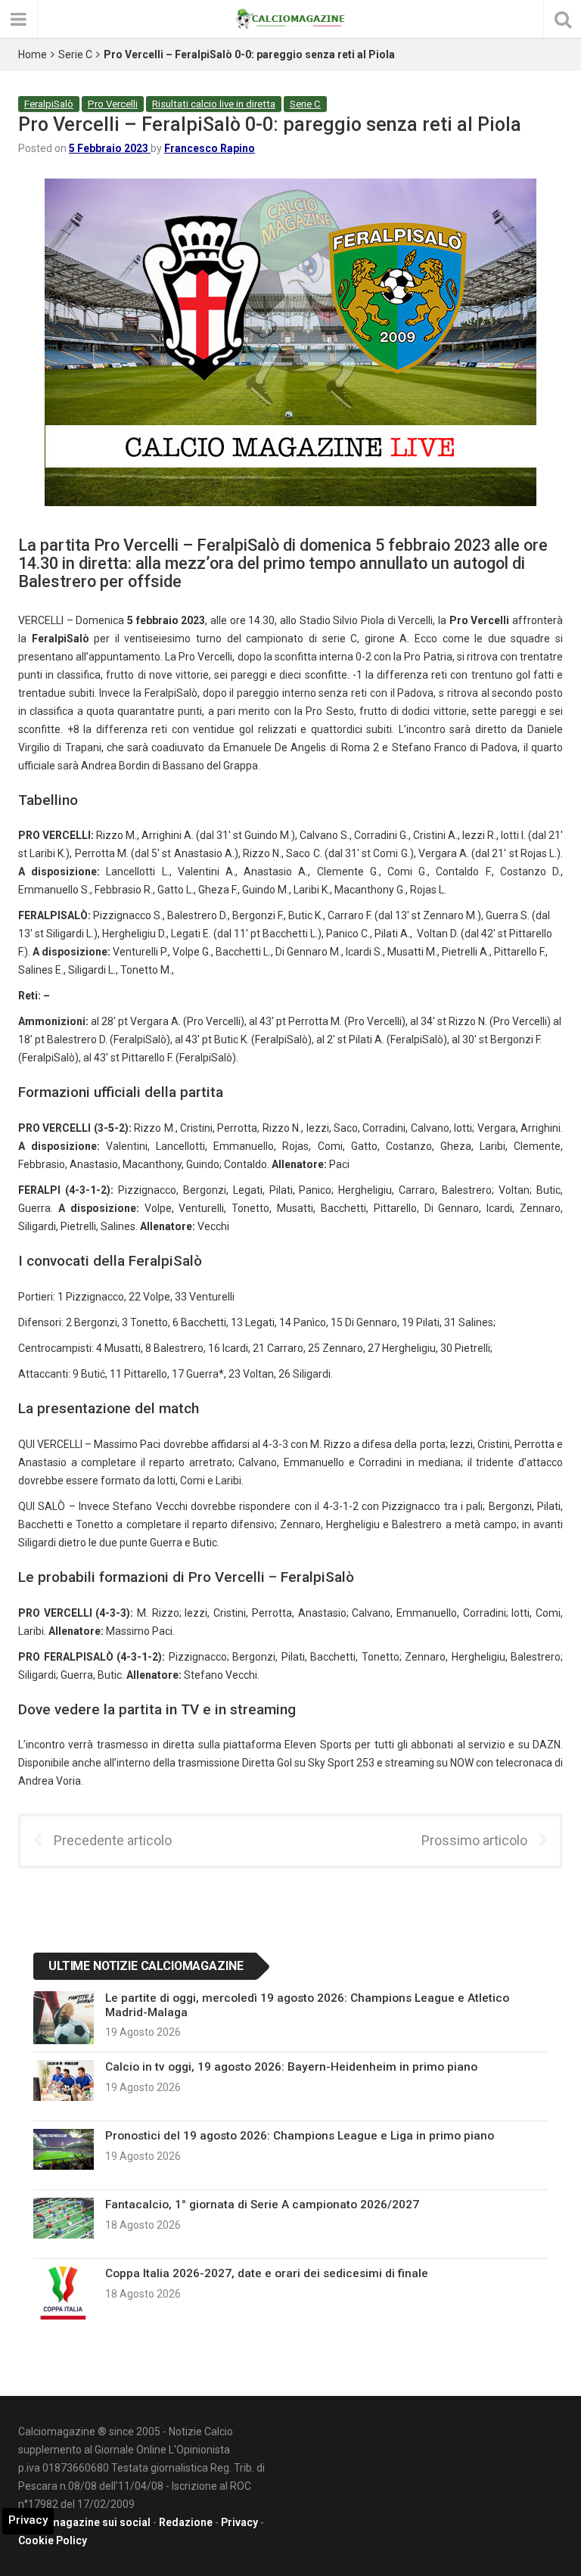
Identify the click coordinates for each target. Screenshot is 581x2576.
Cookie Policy (53, 2540)
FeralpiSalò (49, 104)
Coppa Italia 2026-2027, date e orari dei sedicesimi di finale (267, 2273)
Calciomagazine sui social (84, 2522)
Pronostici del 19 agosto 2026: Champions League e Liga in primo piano (300, 2136)
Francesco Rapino (210, 148)
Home (33, 54)
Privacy (239, 2522)
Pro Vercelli (113, 104)
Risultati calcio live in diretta (214, 104)
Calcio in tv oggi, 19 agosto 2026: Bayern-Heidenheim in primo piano (291, 2067)
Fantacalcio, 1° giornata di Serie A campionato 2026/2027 (262, 2205)
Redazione (186, 2522)
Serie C (75, 54)
